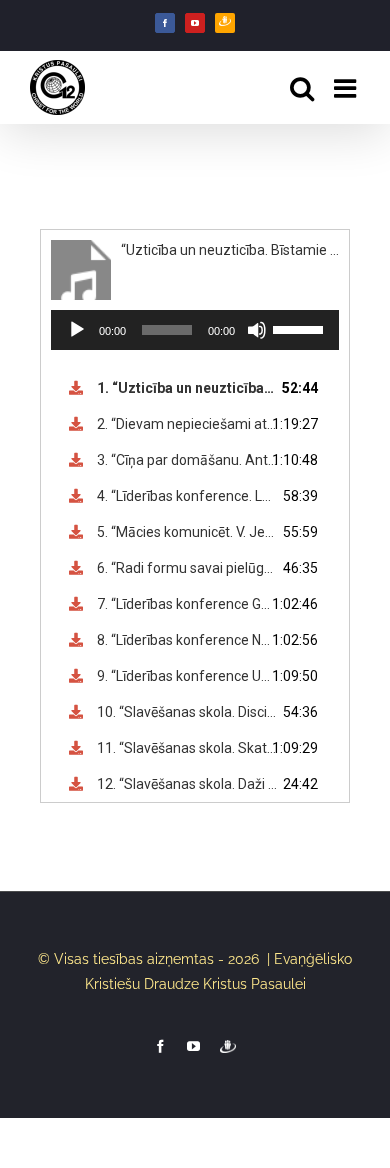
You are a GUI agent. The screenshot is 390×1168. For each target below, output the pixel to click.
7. (187, 604)
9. (187, 676)
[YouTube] (195, 23)
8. (187, 640)
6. (187, 568)
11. (187, 748)
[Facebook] (165, 23)
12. (187, 784)
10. (187, 712)
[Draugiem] (225, 23)
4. (187, 496)
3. (187, 460)
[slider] (301, 328)
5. (187, 532)
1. (187, 388)
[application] (195, 330)
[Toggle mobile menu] (347, 88)
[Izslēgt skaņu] (257, 330)
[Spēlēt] (77, 330)
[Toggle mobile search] (302, 88)
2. (187, 424)
